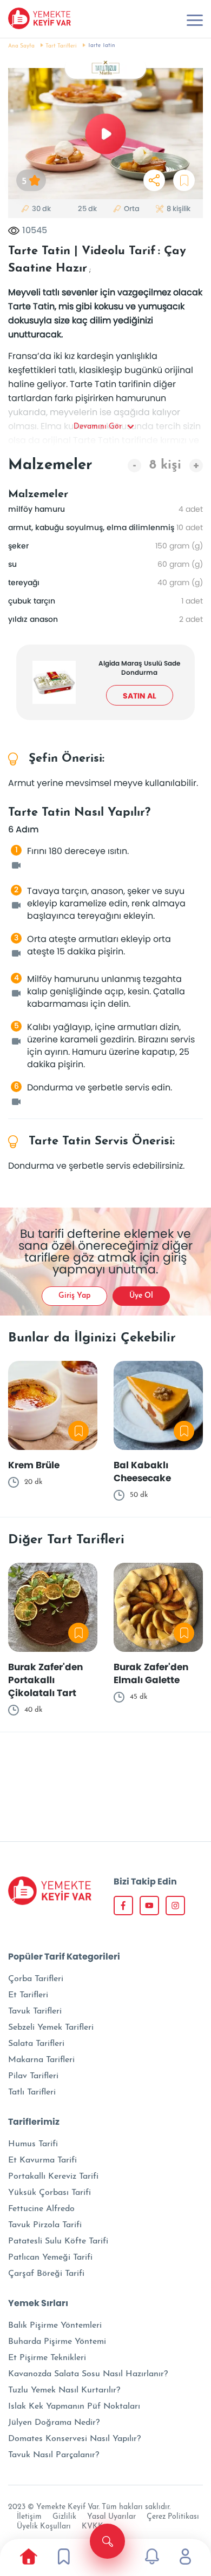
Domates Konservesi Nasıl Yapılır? (74, 2439)
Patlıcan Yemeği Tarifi (50, 2258)
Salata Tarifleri (36, 2044)
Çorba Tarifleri (36, 1979)
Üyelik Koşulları (44, 2527)
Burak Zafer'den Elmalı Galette (151, 1673)
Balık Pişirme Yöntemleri (55, 2326)
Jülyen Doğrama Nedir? (54, 2423)
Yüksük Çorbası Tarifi (50, 2193)
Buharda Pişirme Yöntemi (57, 2342)
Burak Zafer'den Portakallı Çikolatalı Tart (45, 1680)
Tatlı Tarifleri (32, 2092)
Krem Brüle (34, 1465)
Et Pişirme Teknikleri (47, 2358)
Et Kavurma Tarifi (42, 2160)
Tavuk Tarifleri (35, 2011)
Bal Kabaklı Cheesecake (142, 1472)
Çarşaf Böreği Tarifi (46, 2274)
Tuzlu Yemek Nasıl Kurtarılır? (64, 2390)
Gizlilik (64, 2517)
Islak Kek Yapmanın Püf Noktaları (74, 2406)
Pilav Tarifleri (33, 2076)
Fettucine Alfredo (41, 2209)
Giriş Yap (74, 1296)
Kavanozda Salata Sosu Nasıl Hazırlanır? (88, 2374)
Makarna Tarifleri (41, 2060)
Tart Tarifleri (61, 46)
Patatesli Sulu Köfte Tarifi (58, 2241)
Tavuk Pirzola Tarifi (45, 2225)
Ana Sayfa (21, 46)
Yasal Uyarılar (111, 2517)
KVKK (93, 2527)
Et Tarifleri (28, 1995)
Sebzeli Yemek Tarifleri (51, 2028)
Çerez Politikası (173, 2517)
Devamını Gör (98, 427)
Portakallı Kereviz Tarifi (53, 2177)
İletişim (29, 2517)
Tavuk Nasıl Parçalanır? (54, 2455)
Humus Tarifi (33, 2144)
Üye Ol (141, 1296)
